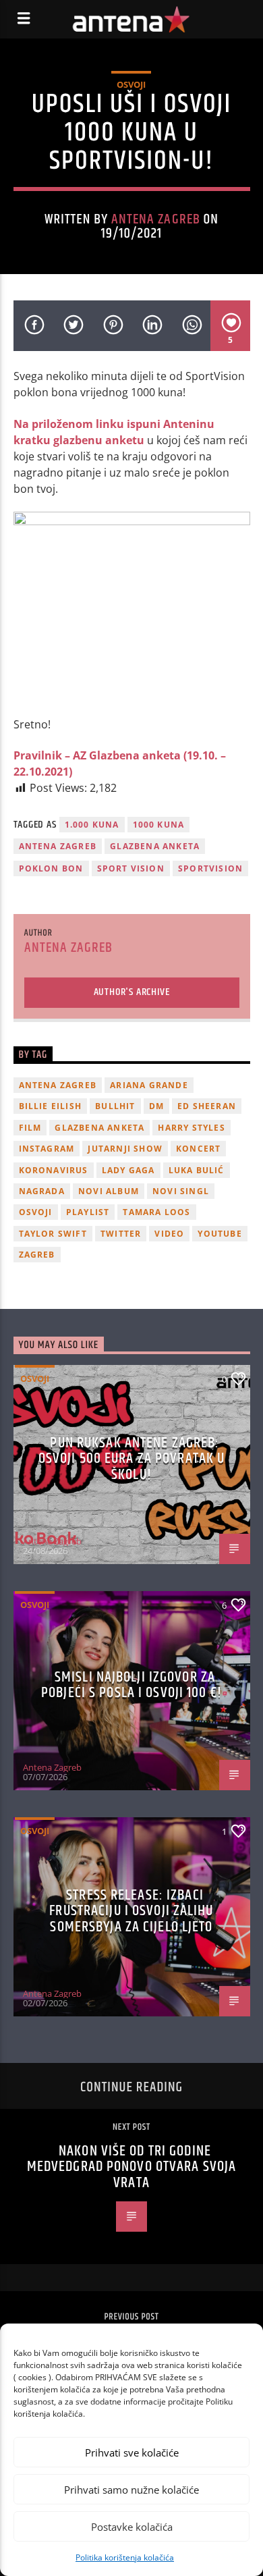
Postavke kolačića (132, 2527)
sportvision (210, 868)
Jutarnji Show (125, 1149)
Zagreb (37, 1255)
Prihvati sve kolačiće (132, 2452)
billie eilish (51, 1106)
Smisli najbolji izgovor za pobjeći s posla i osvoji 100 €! (131, 1685)
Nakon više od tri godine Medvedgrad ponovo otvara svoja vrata (132, 2167)
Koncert (198, 1149)
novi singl (181, 1191)
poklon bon (51, 868)
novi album (109, 1191)
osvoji (36, 1212)
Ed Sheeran (207, 1106)
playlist (88, 1212)
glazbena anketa (155, 846)
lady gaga (128, 1170)
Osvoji (131, 84)
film (30, 1128)
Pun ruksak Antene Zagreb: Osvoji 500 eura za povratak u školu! (131, 1459)
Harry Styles (191, 1128)
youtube (220, 1234)
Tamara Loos (156, 1212)
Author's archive (132, 992)
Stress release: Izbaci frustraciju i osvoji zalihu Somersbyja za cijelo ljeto (131, 1911)
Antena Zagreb (156, 219)
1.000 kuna (92, 825)
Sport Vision (131, 868)
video (169, 1234)
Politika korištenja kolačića (125, 2557)
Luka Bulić (197, 1170)
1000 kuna (159, 825)
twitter (121, 1234)
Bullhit (115, 1106)
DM (156, 1106)
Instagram (47, 1149)
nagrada (42, 1191)
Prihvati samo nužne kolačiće (131, 2490)
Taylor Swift (53, 1234)
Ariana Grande (149, 1085)
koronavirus (54, 1170)
